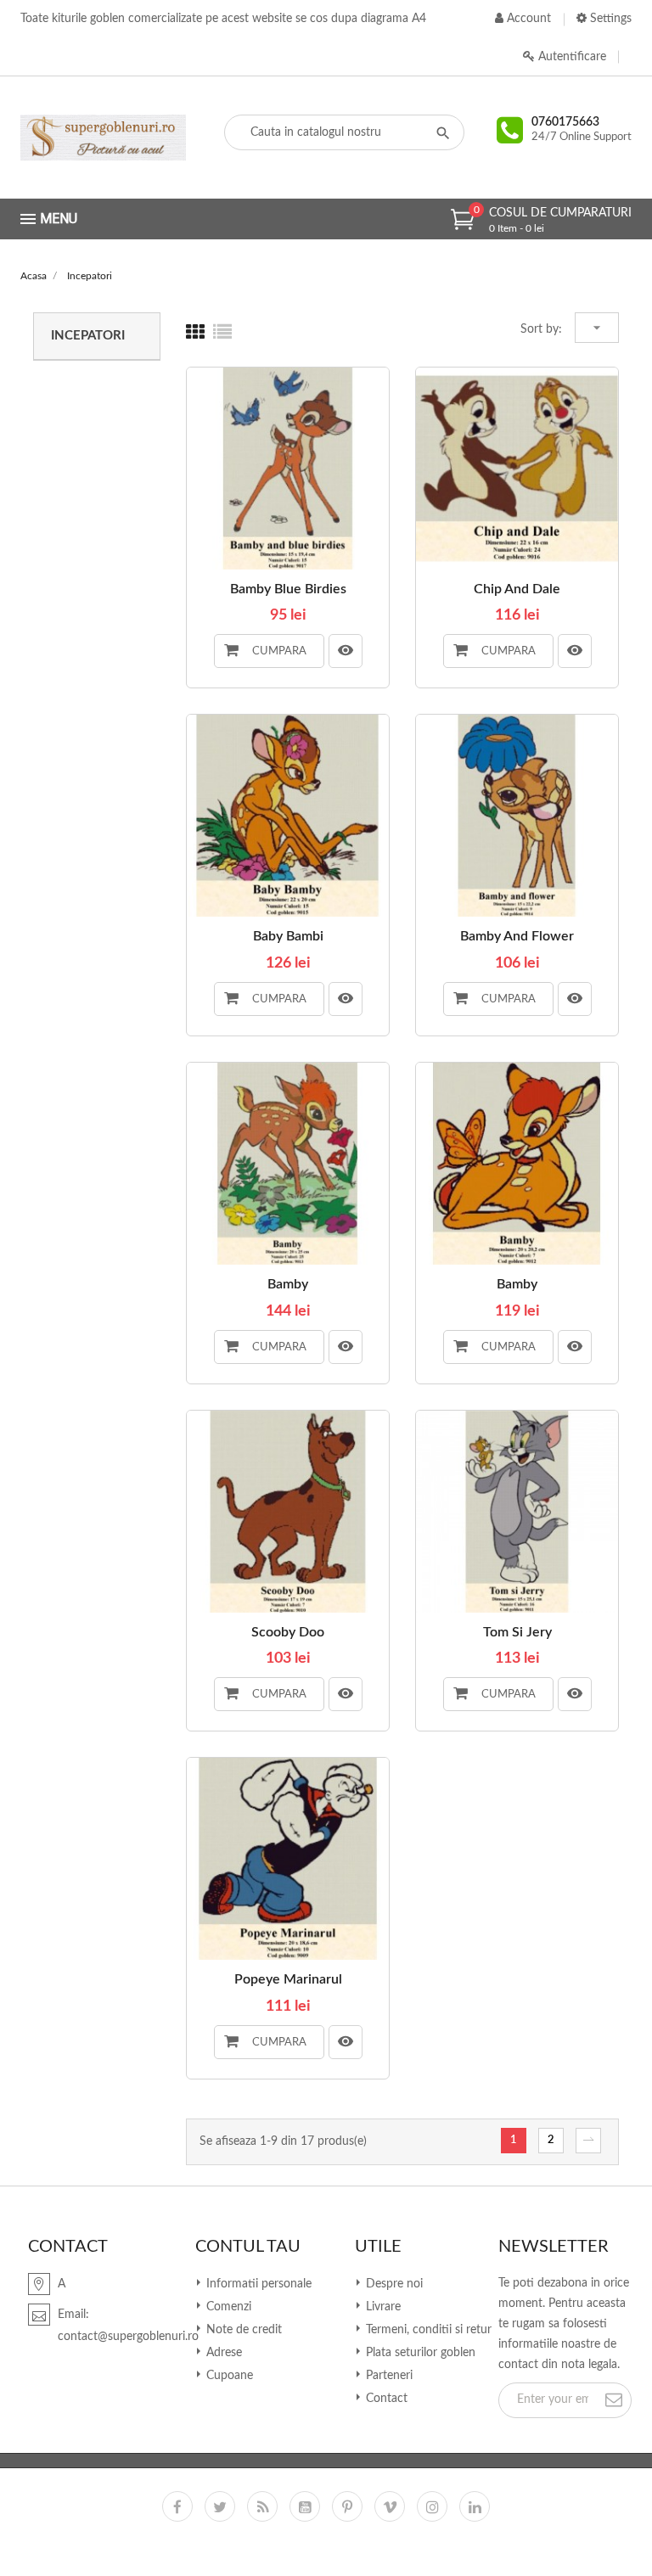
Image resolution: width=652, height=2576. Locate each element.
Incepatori (88, 336)
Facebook (177, 2506)
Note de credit (242, 2330)
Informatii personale (257, 2284)
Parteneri (388, 2376)
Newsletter (554, 2247)
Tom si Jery (517, 1632)
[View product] (346, 651)
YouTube (305, 2506)
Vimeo (390, 2506)
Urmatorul (588, 2141)
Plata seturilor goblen (419, 2353)
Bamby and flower (517, 936)
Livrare (382, 2307)
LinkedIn (475, 2506)
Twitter (220, 2506)
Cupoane (228, 2376)
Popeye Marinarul (288, 1979)
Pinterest (347, 2506)
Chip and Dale (517, 589)
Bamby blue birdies (288, 589)
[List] (222, 333)
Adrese (222, 2353)
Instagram (432, 2506)
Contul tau (248, 2247)
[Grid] (195, 333)
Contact (385, 2399)
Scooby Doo (288, 1632)
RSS (262, 2506)
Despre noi (393, 2284)
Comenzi (227, 2307)
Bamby (288, 1284)
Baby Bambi (288, 936)
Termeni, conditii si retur (427, 2330)
